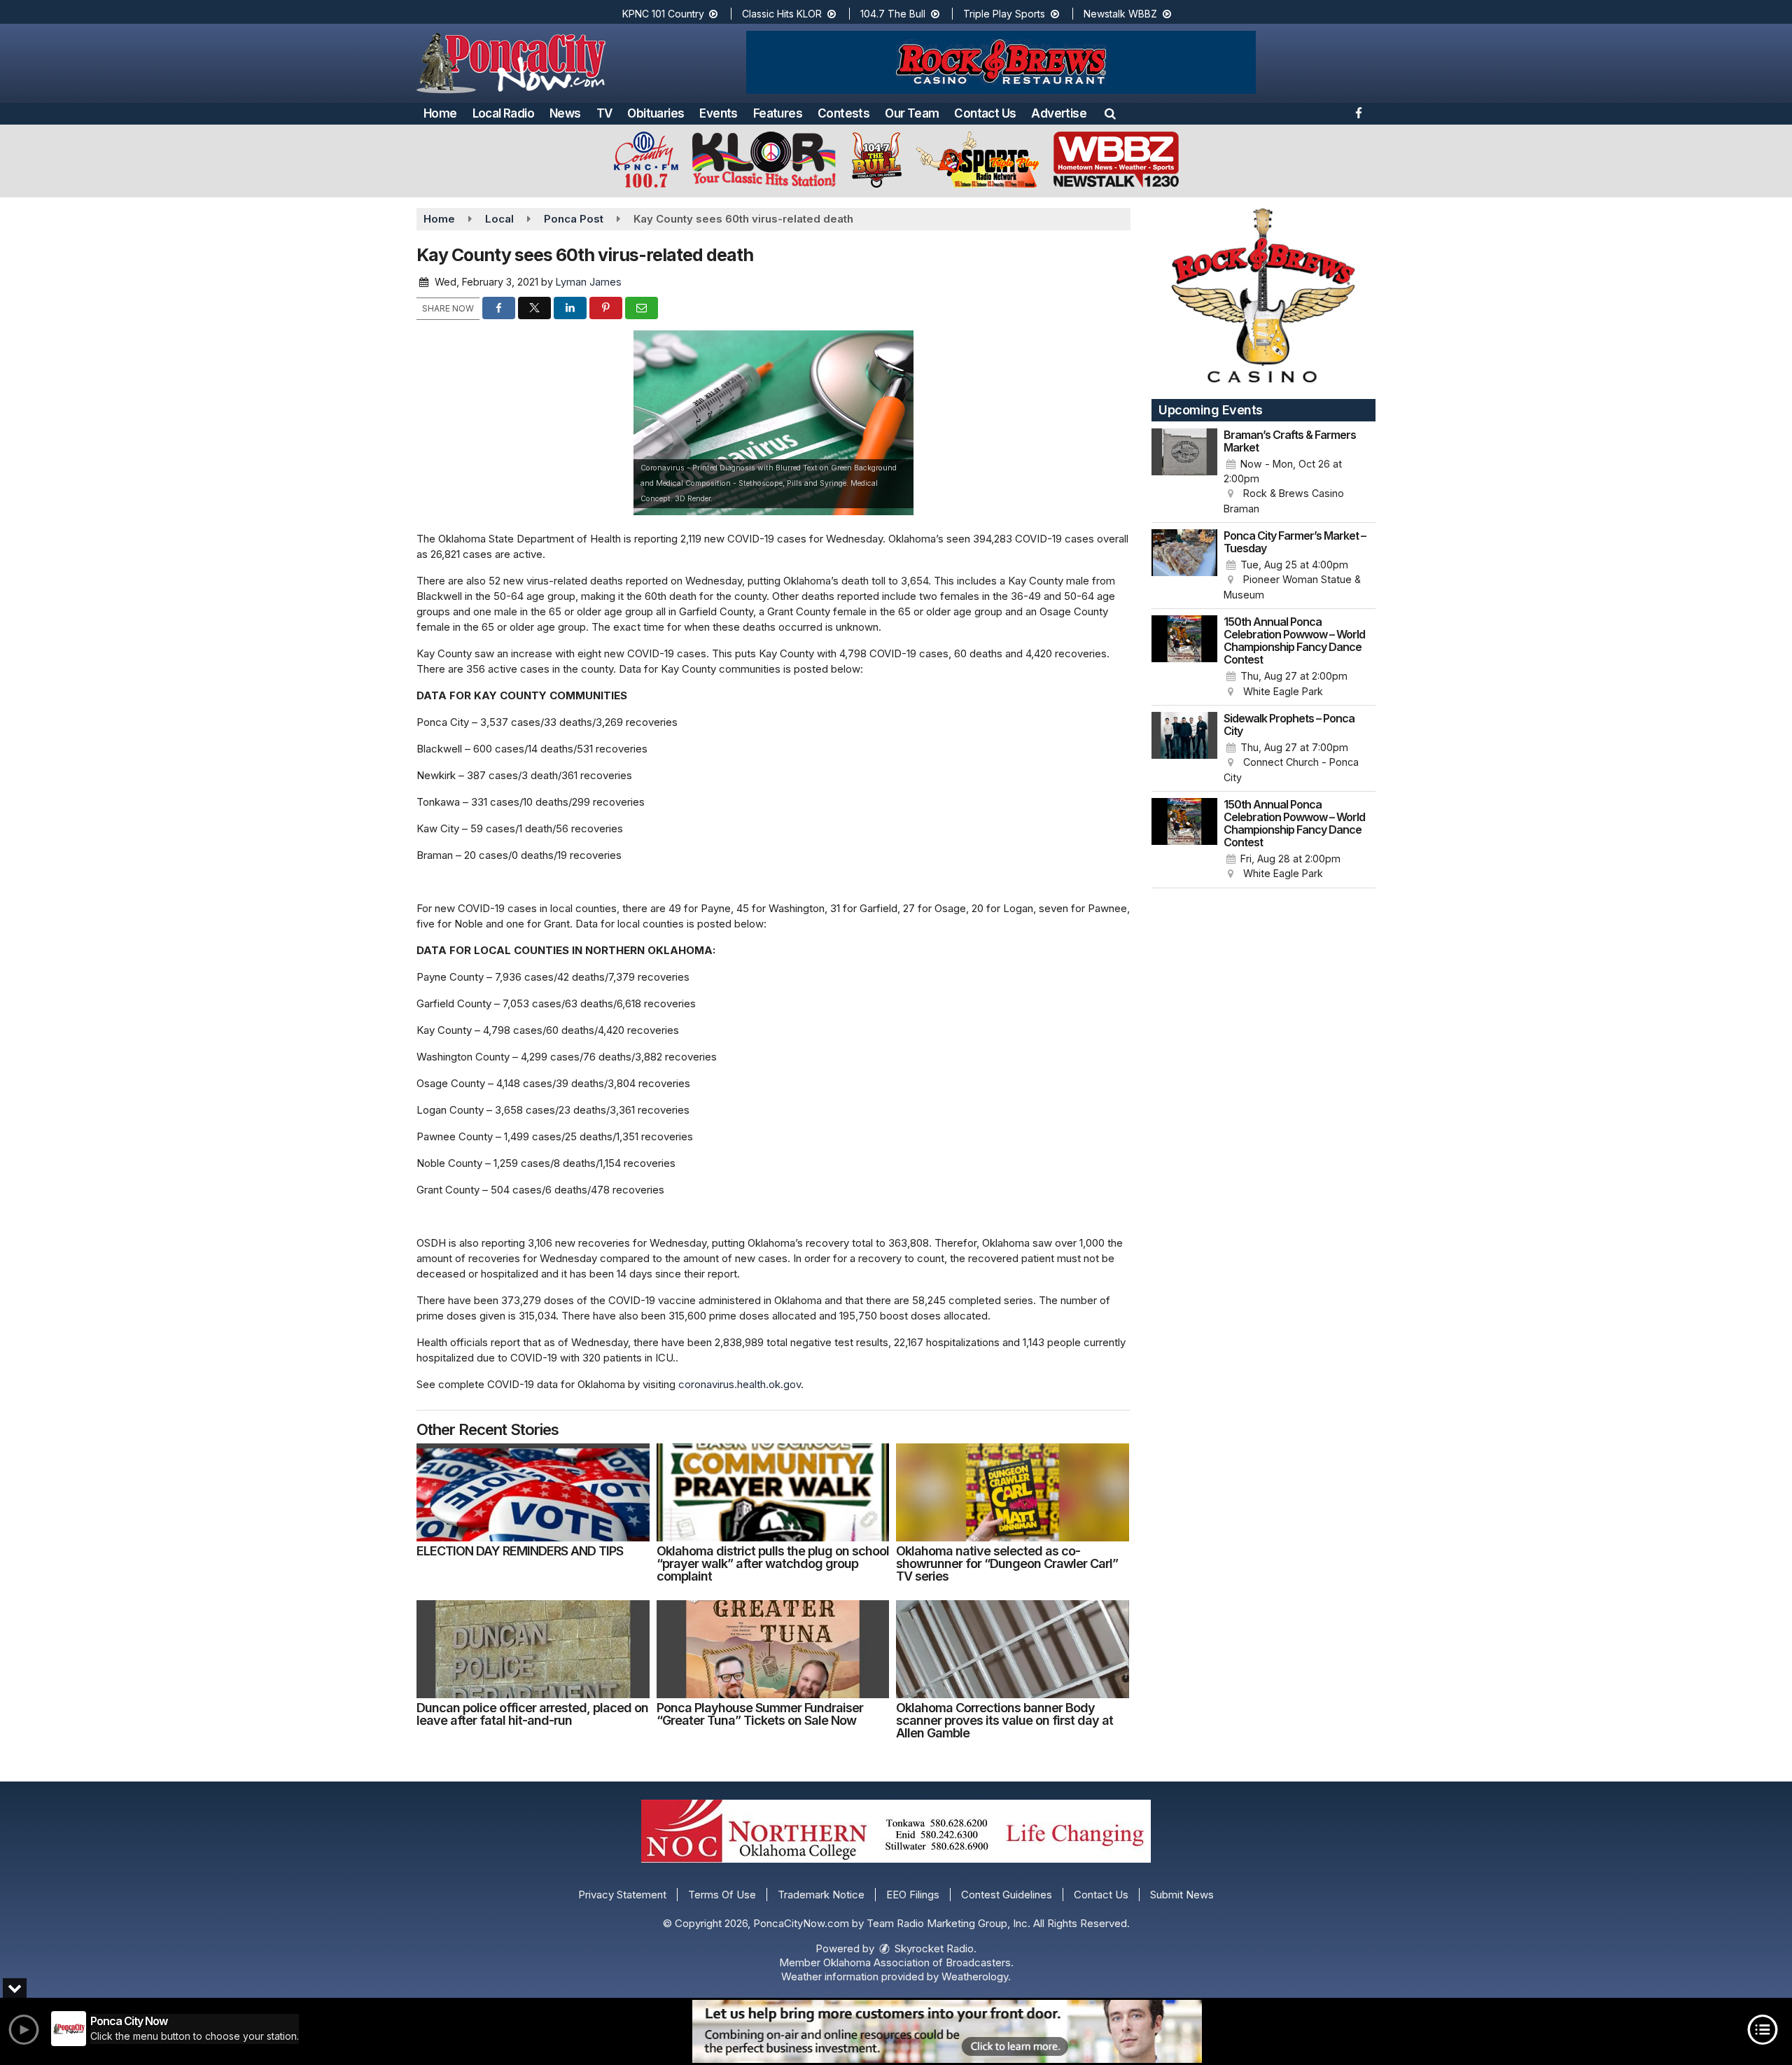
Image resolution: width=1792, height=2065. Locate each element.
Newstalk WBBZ (1122, 14)
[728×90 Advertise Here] (947, 2031)
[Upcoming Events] (1184, 472)
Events (718, 113)
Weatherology (975, 1976)
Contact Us (985, 113)
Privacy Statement (622, 1895)
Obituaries (656, 113)
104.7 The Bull (894, 14)
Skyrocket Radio (933, 1948)
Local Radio (503, 113)
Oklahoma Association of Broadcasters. (918, 1962)
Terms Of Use (722, 1895)
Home (440, 113)
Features (778, 113)
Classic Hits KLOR (783, 14)
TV (604, 113)
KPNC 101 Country (665, 14)
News (565, 113)
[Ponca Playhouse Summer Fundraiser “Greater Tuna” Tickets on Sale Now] (773, 1649)
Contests (843, 113)
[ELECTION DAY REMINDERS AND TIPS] (533, 1492)
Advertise (1059, 113)
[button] (1110, 113)
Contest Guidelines (1007, 1895)
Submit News (1182, 1895)
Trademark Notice (821, 1895)
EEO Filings (913, 1895)
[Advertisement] (1001, 62)
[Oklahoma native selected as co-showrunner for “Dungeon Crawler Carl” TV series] (1013, 1492)
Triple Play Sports (1006, 14)
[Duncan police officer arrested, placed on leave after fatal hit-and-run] (533, 1649)
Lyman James (589, 282)
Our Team (912, 113)
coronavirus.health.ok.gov (740, 1384)
